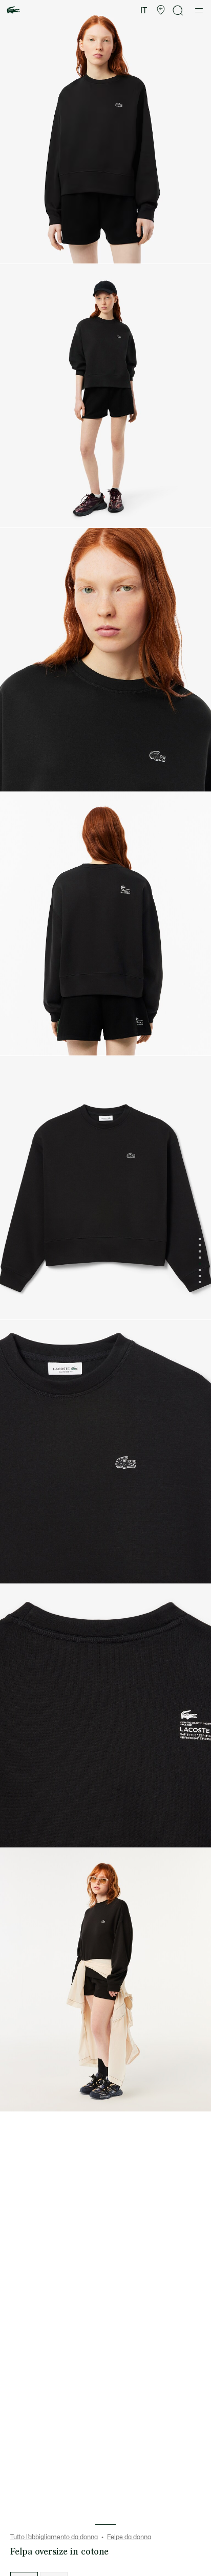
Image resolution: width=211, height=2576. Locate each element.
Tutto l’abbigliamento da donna (54, 2537)
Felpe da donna (129, 2537)
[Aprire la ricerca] (178, 10)
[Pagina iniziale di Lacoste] (13, 10)
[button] (161, 10)
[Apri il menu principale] (199, 10)
